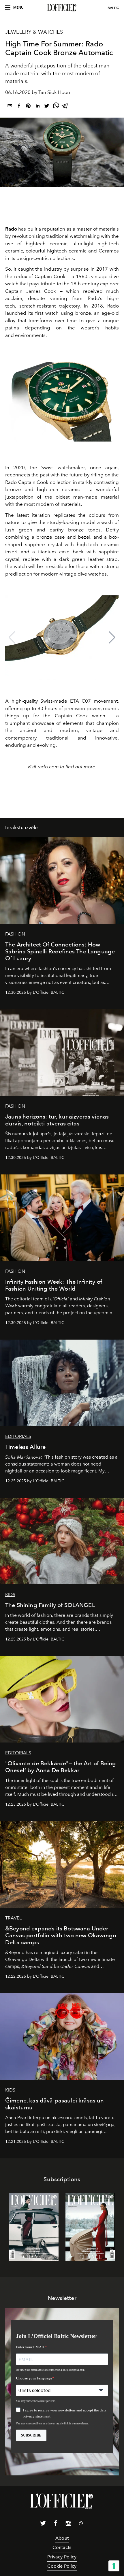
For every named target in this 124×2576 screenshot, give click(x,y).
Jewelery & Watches (34, 32)
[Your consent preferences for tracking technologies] (114, 2566)
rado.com (48, 767)
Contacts (62, 2547)
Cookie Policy (62, 2566)
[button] (112, 638)
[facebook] (19, 107)
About (62, 2538)
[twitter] (47, 107)
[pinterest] (28, 107)
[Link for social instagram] (68, 2524)
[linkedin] (37, 107)
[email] (10, 107)
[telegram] (65, 107)
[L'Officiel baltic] (62, 8)
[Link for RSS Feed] (81, 2524)
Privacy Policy (62, 2557)
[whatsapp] (56, 107)
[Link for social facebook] (56, 2524)
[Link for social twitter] (43, 2524)
